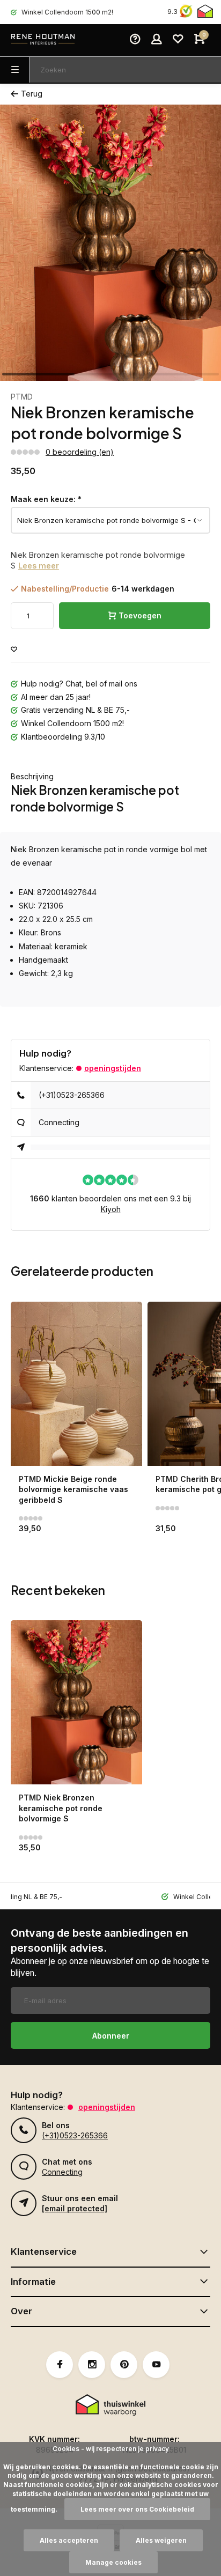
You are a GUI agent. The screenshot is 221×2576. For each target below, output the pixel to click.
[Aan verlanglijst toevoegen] (14, 650)
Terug (32, 94)
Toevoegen (140, 615)
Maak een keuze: (46, 499)
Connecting (59, 1122)
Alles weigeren (161, 2540)
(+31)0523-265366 (72, 1095)
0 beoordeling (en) (80, 452)
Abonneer (111, 2036)
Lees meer (39, 566)
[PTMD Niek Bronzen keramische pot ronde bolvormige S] (76, 1702)
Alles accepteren (69, 2540)
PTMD (22, 397)
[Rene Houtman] (43, 40)
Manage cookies (113, 2562)
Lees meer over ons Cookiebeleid (137, 2509)
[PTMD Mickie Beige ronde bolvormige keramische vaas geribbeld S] (76, 1384)
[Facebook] (60, 2365)
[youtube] (156, 2365)
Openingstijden (113, 1068)
